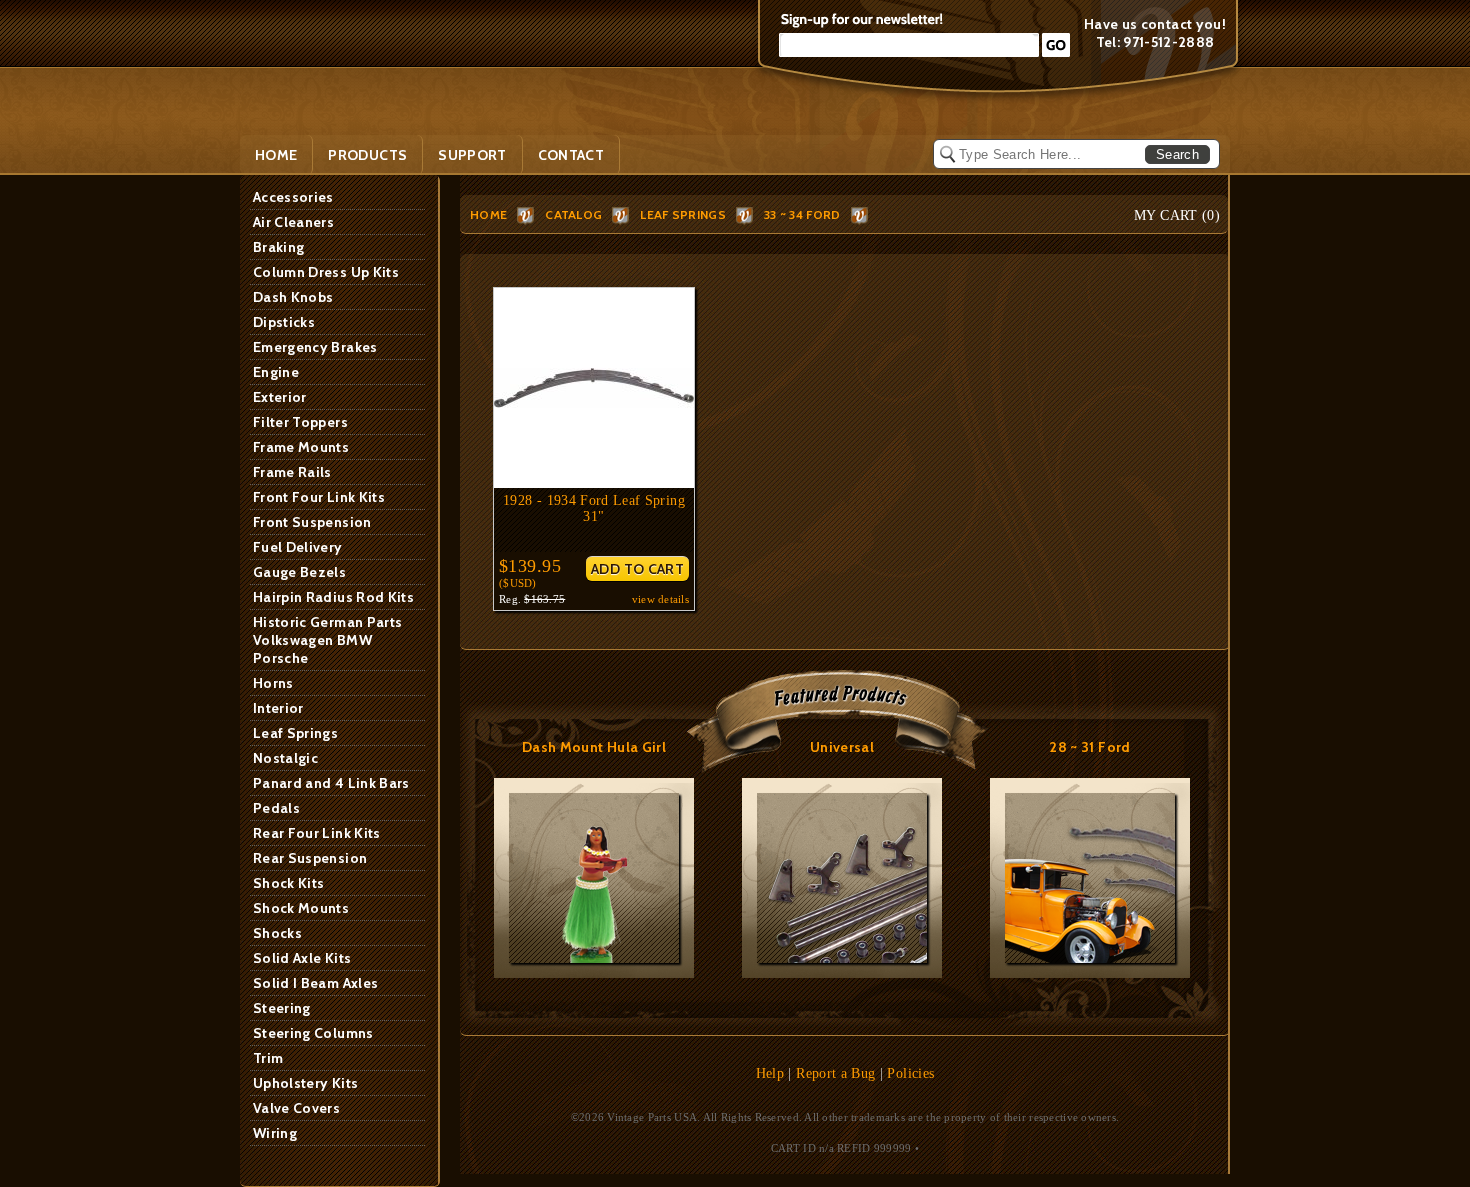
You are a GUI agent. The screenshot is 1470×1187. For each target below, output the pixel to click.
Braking (278, 247)
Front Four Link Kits (319, 497)
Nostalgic (285, 758)
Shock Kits (289, 883)
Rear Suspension (310, 858)
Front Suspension (312, 522)
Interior (278, 708)
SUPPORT (472, 155)
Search (1177, 154)
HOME (488, 214)
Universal (842, 747)
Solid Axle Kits (302, 958)
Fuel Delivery (298, 547)
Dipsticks (284, 322)
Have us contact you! (1155, 24)
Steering (282, 1008)
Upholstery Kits (305, 1083)
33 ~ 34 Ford (802, 214)
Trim (268, 1058)
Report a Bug (835, 1073)
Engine (276, 372)
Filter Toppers (300, 422)
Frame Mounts (301, 447)
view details (660, 599)
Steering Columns (313, 1033)
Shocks (277, 933)
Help (770, 1073)
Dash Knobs (293, 297)
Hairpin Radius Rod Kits (333, 597)
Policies (910, 1073)
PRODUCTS (367, 155)
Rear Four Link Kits (317, 833)
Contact (571, 155)
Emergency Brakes (315, 347)
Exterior (280, 397)
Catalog (573, 214)
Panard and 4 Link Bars (331, 783)
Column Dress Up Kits (326, 272)
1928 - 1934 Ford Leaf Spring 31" (594, 508)
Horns (273, 683)
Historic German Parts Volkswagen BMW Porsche (327, 640)
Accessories (293, 197)
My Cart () (1177, 215)
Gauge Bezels (299, 572)
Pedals (276, 808)
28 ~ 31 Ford (1089, 747)
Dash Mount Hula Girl (594, 747)
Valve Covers (296, 1108)
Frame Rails (292, 472)
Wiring (275, 1133)
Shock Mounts (301, 908)
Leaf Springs (295, 733)
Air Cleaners (293, 222)
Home (276, 155)
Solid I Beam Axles (315, 983)
